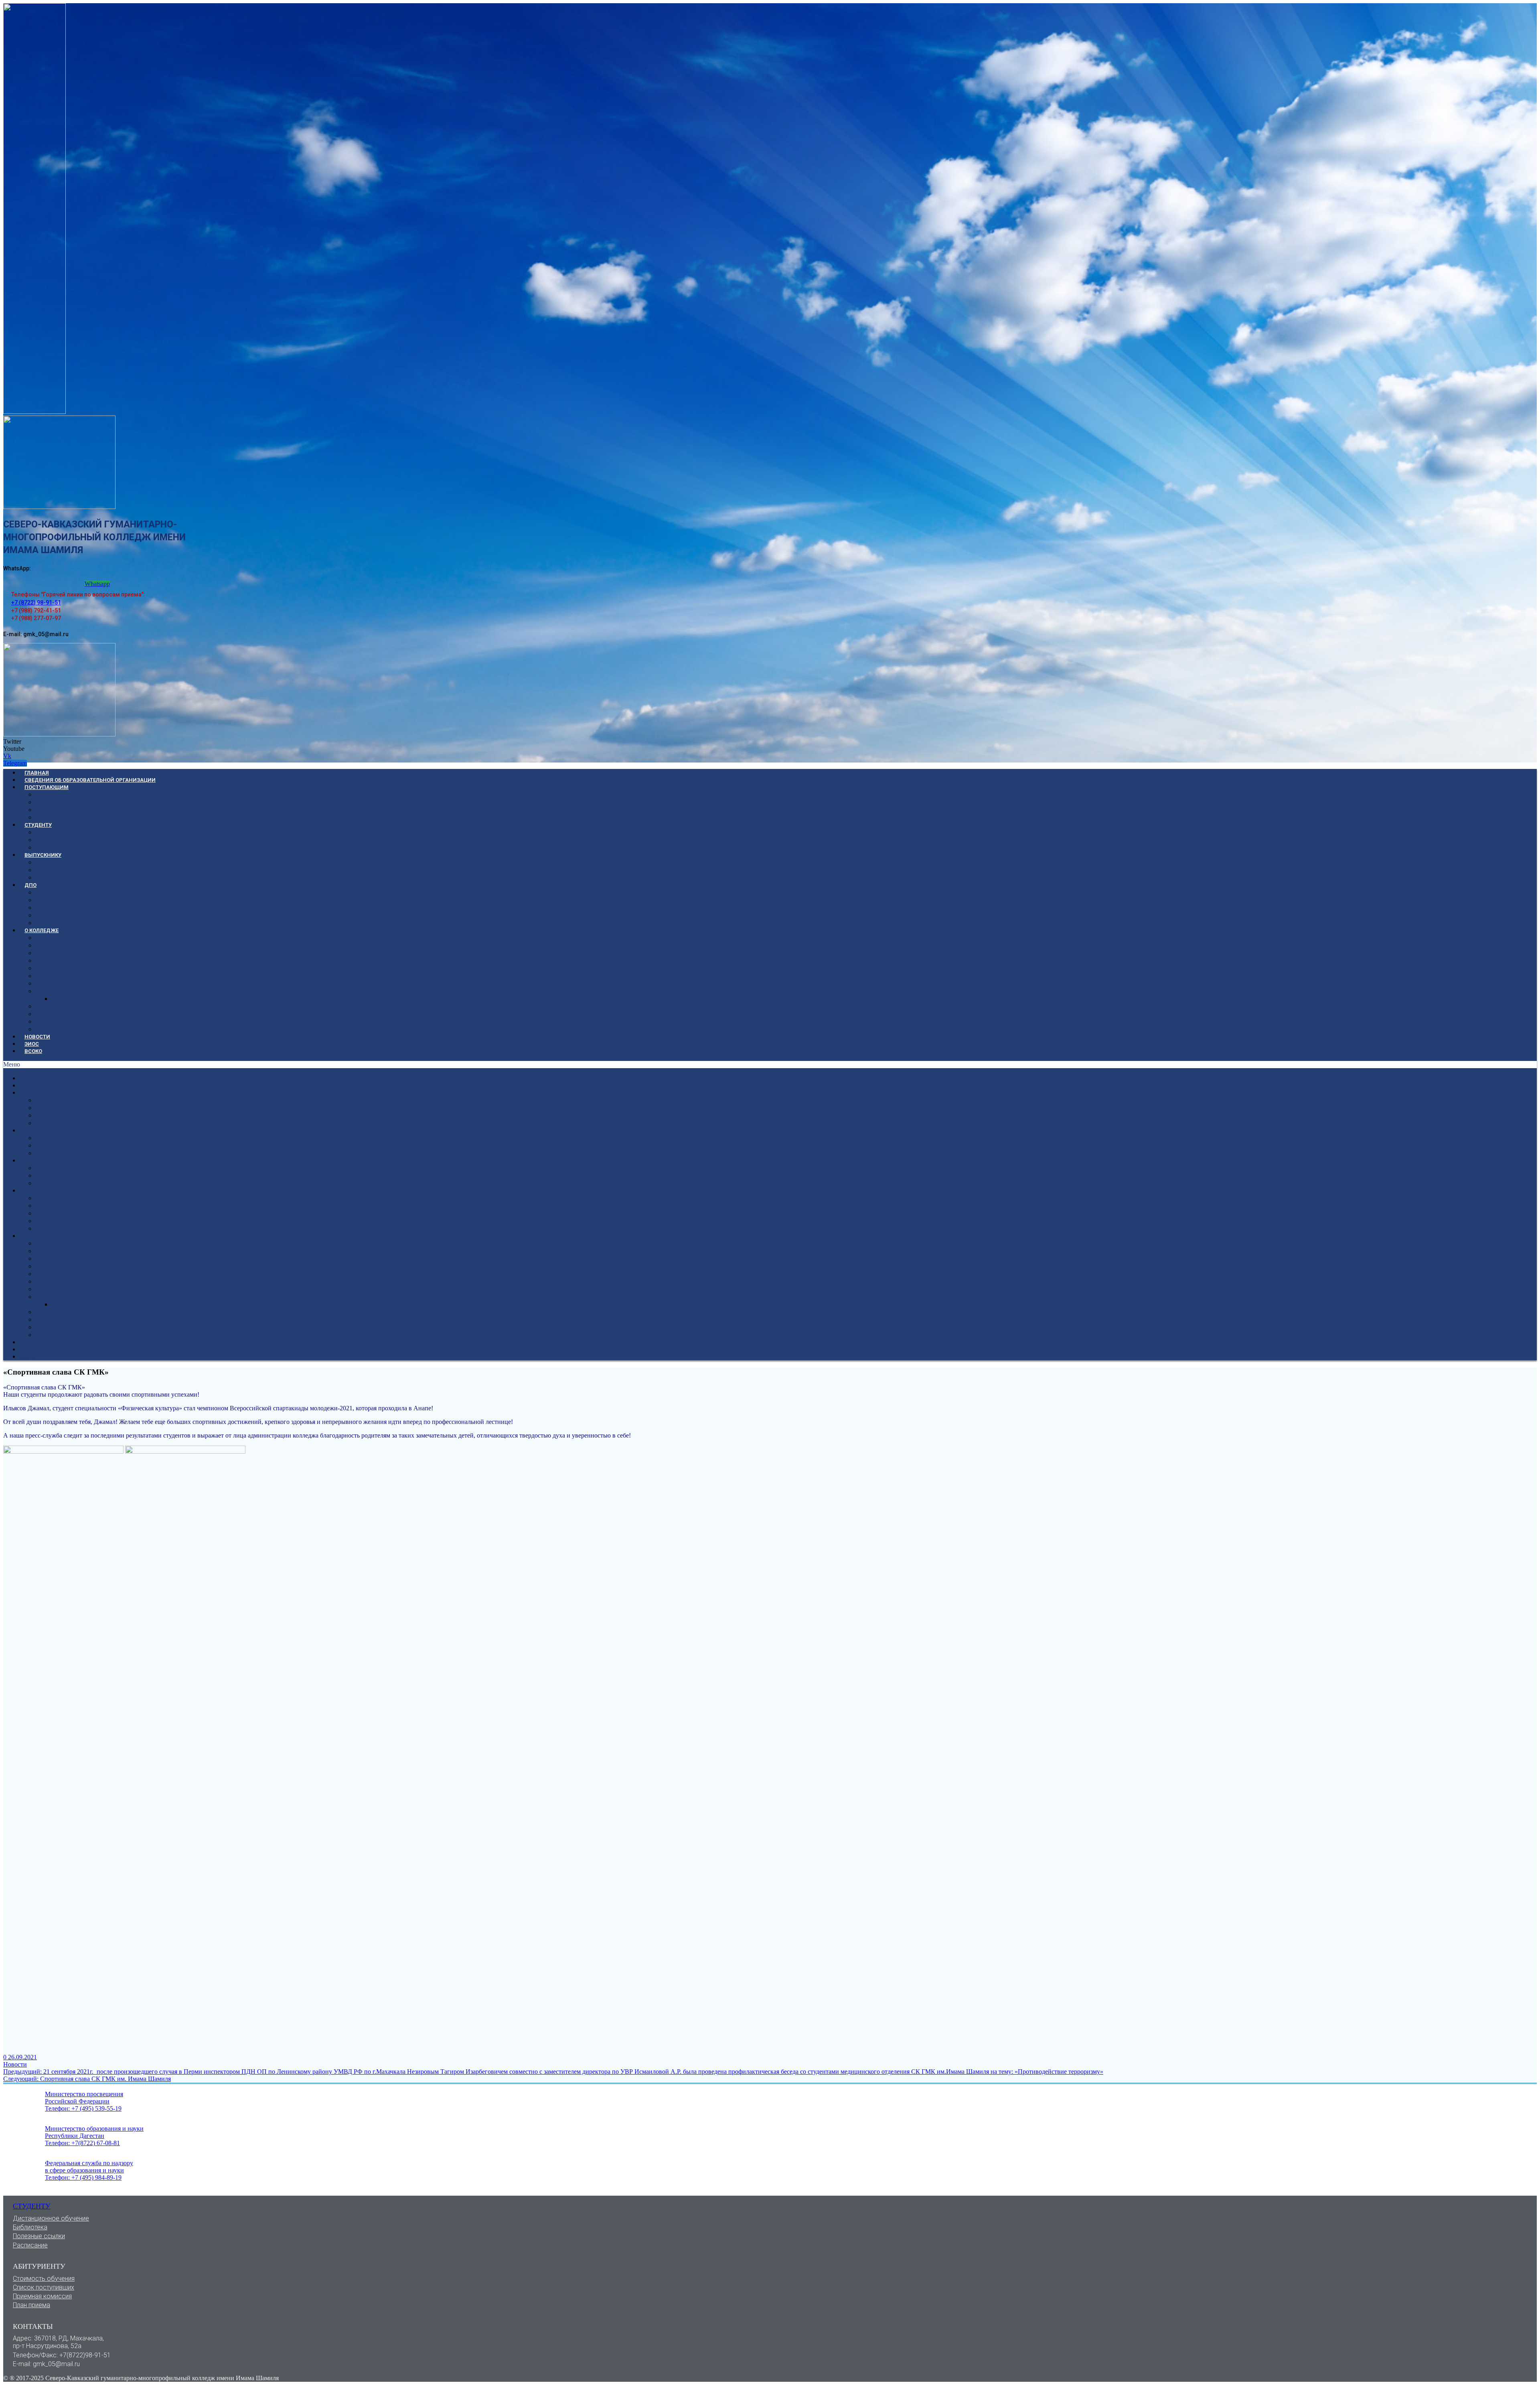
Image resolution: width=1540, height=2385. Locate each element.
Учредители (54, 938)
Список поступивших (68, 817)
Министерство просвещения (84, 2094)
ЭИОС (32, 1044)
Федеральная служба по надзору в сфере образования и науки (89, 2167)
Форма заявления (63, 908)
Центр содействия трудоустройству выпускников (113, 877)
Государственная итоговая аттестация (96, 862)
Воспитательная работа (72, 960)
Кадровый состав (63, 915)
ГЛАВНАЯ (37, 773)
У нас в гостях (57, 1014)
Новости (15, 2064)
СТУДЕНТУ (38, 825)
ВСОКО (33, 1051)
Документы (54, 900)
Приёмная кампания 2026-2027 (83, 794)
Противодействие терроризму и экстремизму (106, 1029)
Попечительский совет (71, 1021)
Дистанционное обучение (51, 2218)
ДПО (30, 885)
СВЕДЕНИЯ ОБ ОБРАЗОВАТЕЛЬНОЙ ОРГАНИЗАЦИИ (90, 780)
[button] (770, 1065)
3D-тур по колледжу (67, 1006)
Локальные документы (72, 953)
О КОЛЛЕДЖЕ (42, 930)
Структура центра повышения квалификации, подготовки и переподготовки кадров (166, 892)
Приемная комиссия (42, 2296)
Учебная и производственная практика (96, 991)
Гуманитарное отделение (74, 983)
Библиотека (53, 832)
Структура (51, 945)
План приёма (55, 802)
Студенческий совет (67, 968)
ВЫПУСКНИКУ (43, 855)
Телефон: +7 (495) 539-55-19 (83, 2108)
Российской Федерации (77, 2101)
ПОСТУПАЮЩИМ (47, 787)
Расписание (54, 847)
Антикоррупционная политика (98, 999)
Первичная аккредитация (75, 870)
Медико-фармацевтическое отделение (96, 976)
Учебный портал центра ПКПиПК (85, 923)
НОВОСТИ (37, 1037)
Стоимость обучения (68, 810)
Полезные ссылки (64, 840)
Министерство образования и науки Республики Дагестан (94, 2132)
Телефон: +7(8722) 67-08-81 (82, 2143)
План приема (31, 2305)
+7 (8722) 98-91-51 (36, 602)
